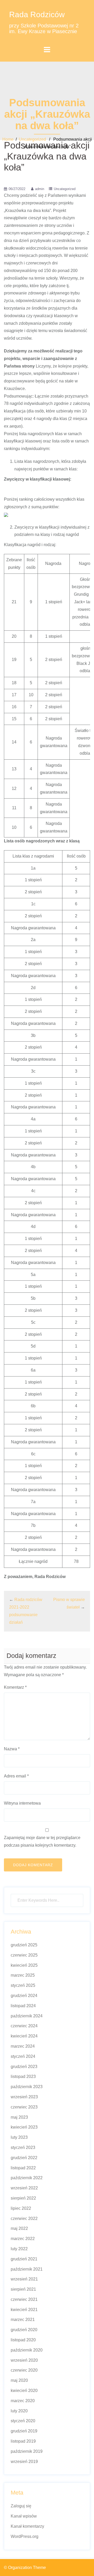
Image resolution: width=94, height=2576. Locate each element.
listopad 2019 (23, 2441)
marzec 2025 (23, 1975)
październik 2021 (27, 2269)
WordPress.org (25, 2536)
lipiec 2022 (21, 2208)
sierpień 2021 (23, 2289)
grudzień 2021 (24, 2259)
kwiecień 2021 (24, 2310)
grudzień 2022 (24, 2158)
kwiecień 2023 (24, 2127)
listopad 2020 (23, 2340)
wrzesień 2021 (24, 2279)
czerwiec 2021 (24, 2299)
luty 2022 (19, 2249)
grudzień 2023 (24, 2067)
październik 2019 (27, 2451)
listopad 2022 (23, 2168)
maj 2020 (19, 2380)
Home (8, 139)
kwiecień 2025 (24, 1965)
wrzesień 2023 (24, 2097)
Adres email (16, 1776)
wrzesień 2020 (24, 2360)
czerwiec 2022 (24, 2218)
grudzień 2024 (24, 1996)
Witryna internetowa (22, 1803)
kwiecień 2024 (24, 2036)
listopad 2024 (23, 2006)
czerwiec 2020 (24, 2370)
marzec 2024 (23, 2046)
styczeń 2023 (23, 2147)
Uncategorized (32, 139)
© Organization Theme (25, 2568)
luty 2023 (19, 2137)
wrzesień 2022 (24, 2188)
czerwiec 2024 (24, 2026)
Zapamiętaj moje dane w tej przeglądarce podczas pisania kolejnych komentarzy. (42, 1841)
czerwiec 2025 (24, 1955)
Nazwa (12, 1749)
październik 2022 (27, 2178)
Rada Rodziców (37, 14)
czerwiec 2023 (24, 2107)
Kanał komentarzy (27, 2526)
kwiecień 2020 (24, 2391)
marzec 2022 (23, 2239)
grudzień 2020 (24, 2330)
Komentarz (15, 1687)
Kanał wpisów (24, 2516)
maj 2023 (19, 2117)
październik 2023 (27, 2087)
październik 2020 (27, 2350)
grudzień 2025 (24, 1945)
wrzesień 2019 (24, 2462)
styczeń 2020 (23, 2421)
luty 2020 (19, 2411)
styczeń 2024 (23, 2056)
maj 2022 (19, 2228)
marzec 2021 (23, 2320)
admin (40, 189)
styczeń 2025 (23, 1985)
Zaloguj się (21, 2506)
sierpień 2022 (23, 2198)
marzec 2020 (23, 2401)
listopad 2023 (23, 2076)
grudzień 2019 (24, 2431)
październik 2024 (27, 2016)
